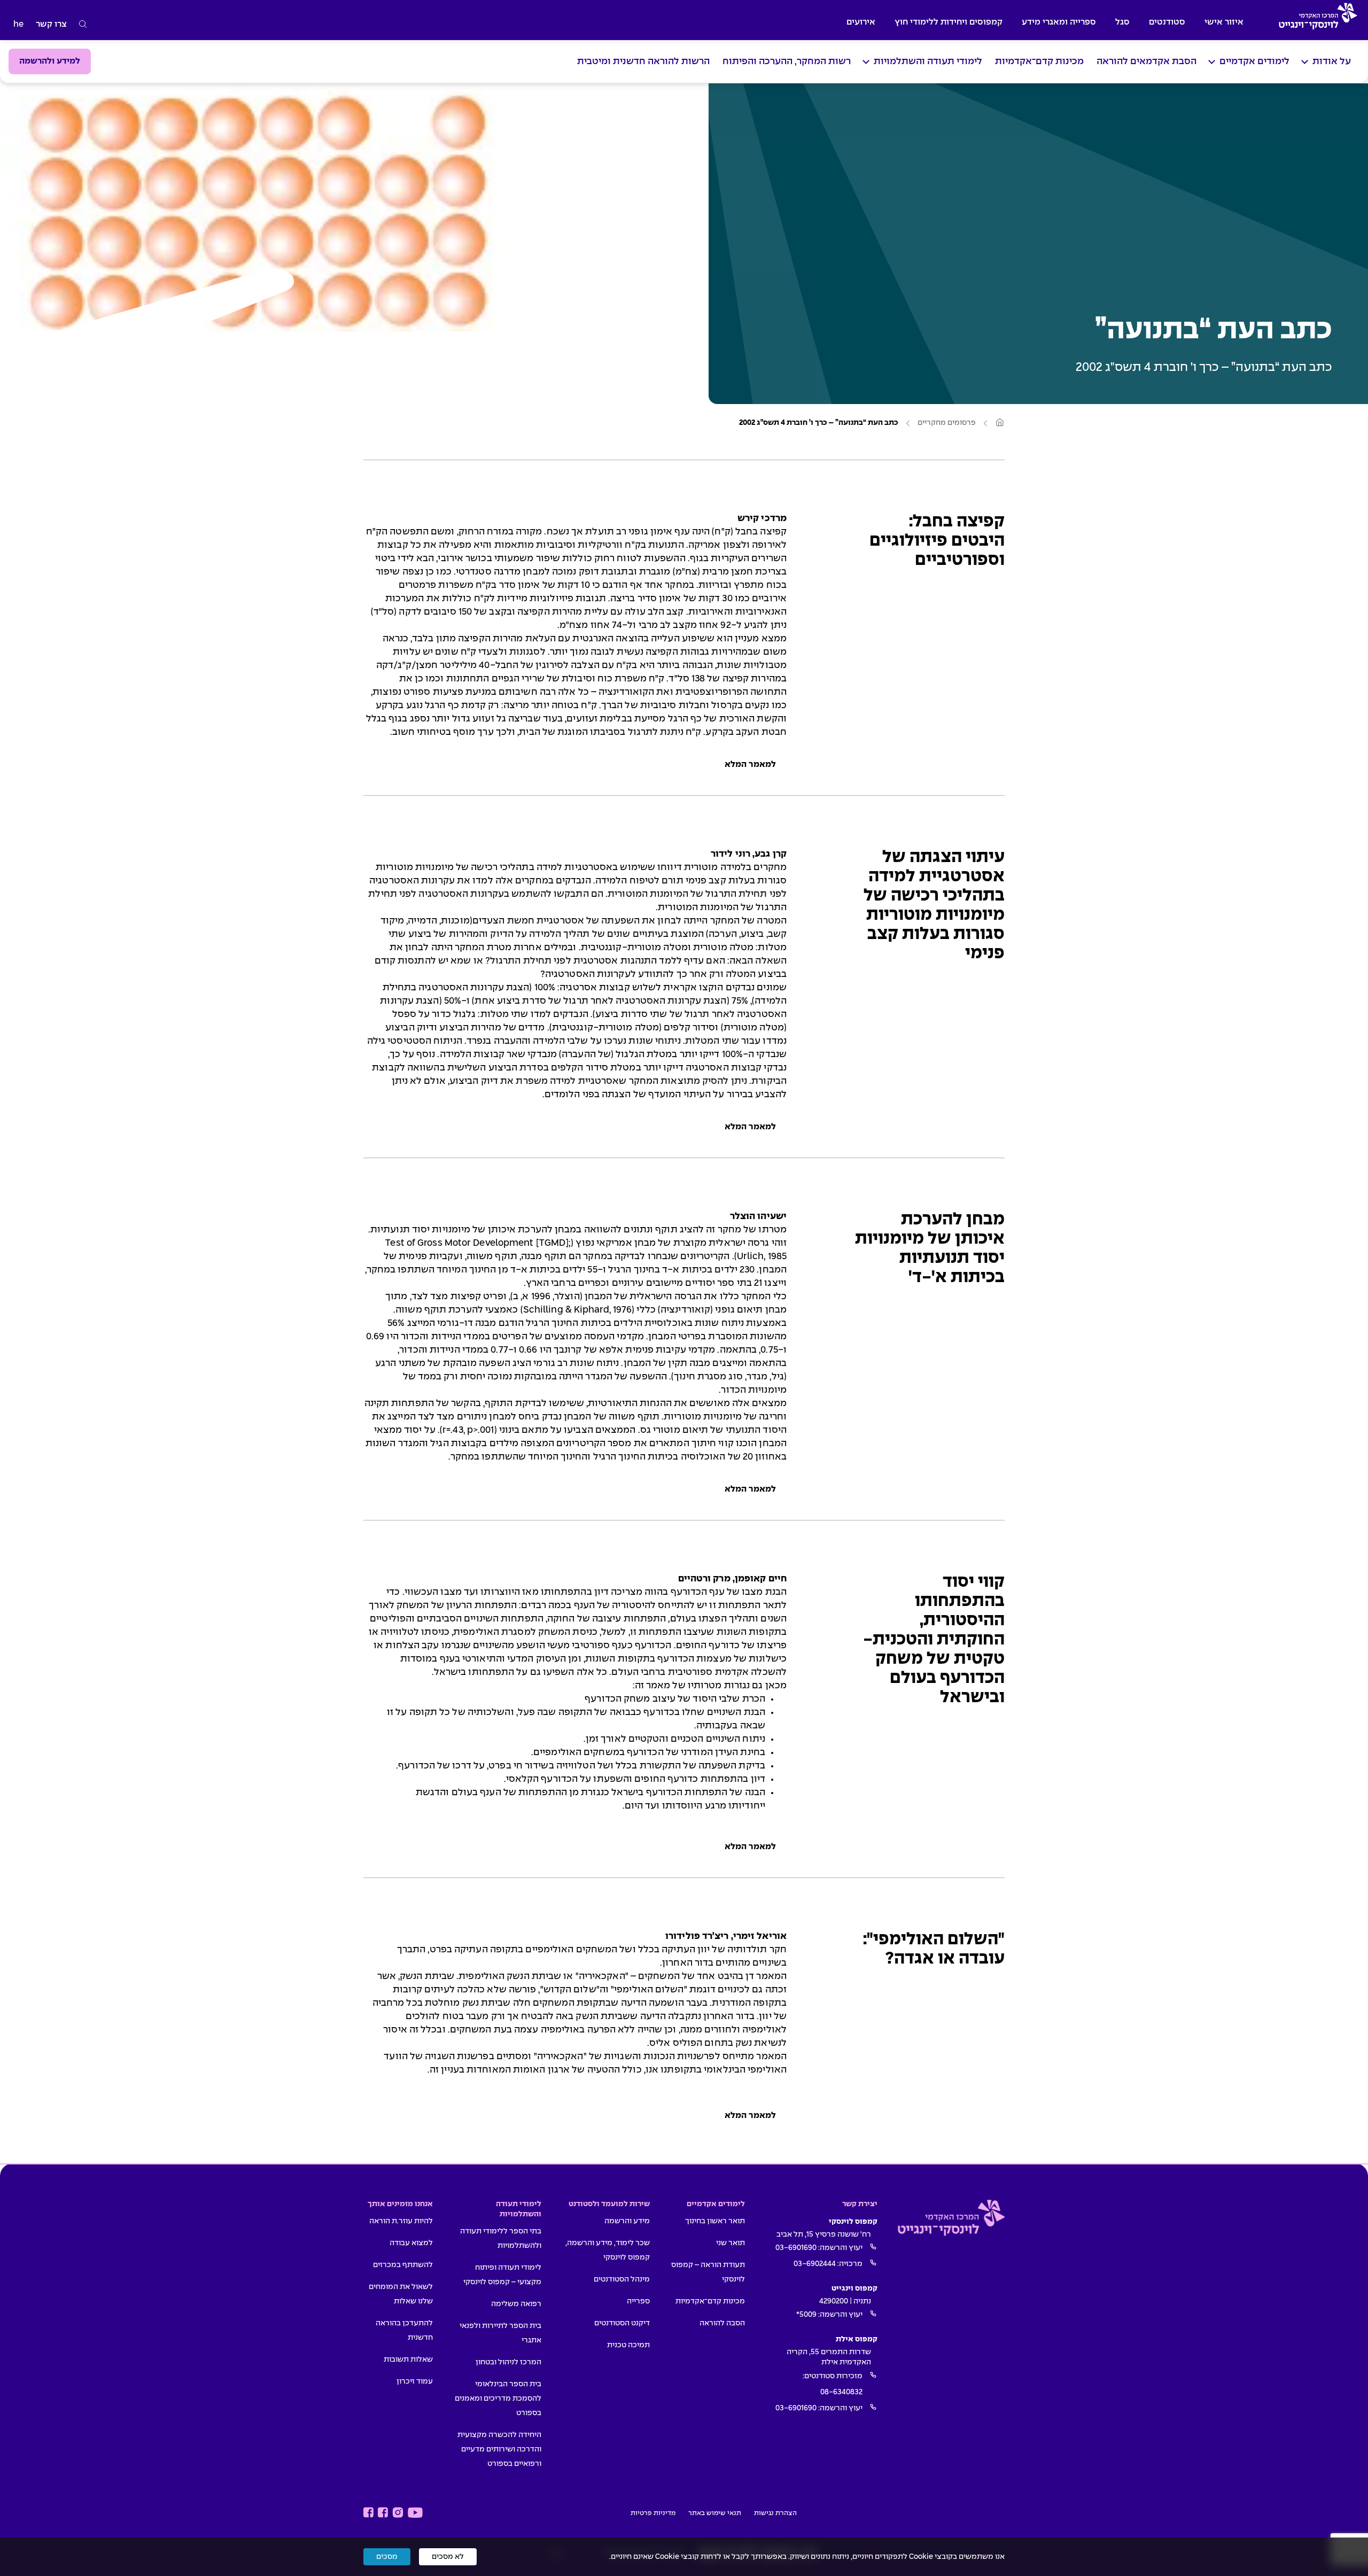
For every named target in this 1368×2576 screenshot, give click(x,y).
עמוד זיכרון (415, 2381)
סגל (1122, 22)
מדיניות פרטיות (653, 2513)
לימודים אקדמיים (1254, 62)
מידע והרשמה (627, 2221)
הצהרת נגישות (775, 2513)
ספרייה (638, 2301)
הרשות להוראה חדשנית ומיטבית (643, 62)
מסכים (387, 2557)
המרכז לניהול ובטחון (508, 2362)
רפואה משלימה (516, 2304)
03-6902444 (815, 2264)
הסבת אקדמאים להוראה (1147, 62)
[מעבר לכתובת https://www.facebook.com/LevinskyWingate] (383, 2513)
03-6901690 (796, 2248)
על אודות (1332, 62)
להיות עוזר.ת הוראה (401, 2221)
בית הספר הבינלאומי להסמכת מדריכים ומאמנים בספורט (498, 2399)
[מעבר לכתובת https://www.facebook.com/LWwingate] (368, 2513)
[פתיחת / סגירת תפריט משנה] (1305, 62)
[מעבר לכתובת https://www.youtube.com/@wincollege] (415, 2513)
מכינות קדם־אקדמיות (1039, 62)
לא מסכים (448, 2557)
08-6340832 (841, 2392)
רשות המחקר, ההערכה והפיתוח (787, 62)
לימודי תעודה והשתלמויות (928, 62)
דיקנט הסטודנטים (622, 2323)
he (18, 24)
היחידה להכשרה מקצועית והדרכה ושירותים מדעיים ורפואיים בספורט (499, 2449)
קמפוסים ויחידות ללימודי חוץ (949, 22)
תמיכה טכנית (628, 2345)
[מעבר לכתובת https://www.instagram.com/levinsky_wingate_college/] (398, 2513)
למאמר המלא (750, 765)
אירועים (861, 22)
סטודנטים (1167, 22)
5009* (806, 2315)
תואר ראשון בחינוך (715, 2221)
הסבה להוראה (722, 2323)
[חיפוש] (83, 25)
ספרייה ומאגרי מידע (1059, 22)
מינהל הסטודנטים (622, 2279)
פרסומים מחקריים (947, 423)
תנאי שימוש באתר (715, 2513)
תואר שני (730, 2243)
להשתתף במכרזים (403, 2265)
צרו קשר (51, 24)
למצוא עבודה (411, 2243)
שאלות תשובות (408, 2360)
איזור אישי (1224, 22)
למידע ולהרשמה (50, 61)
